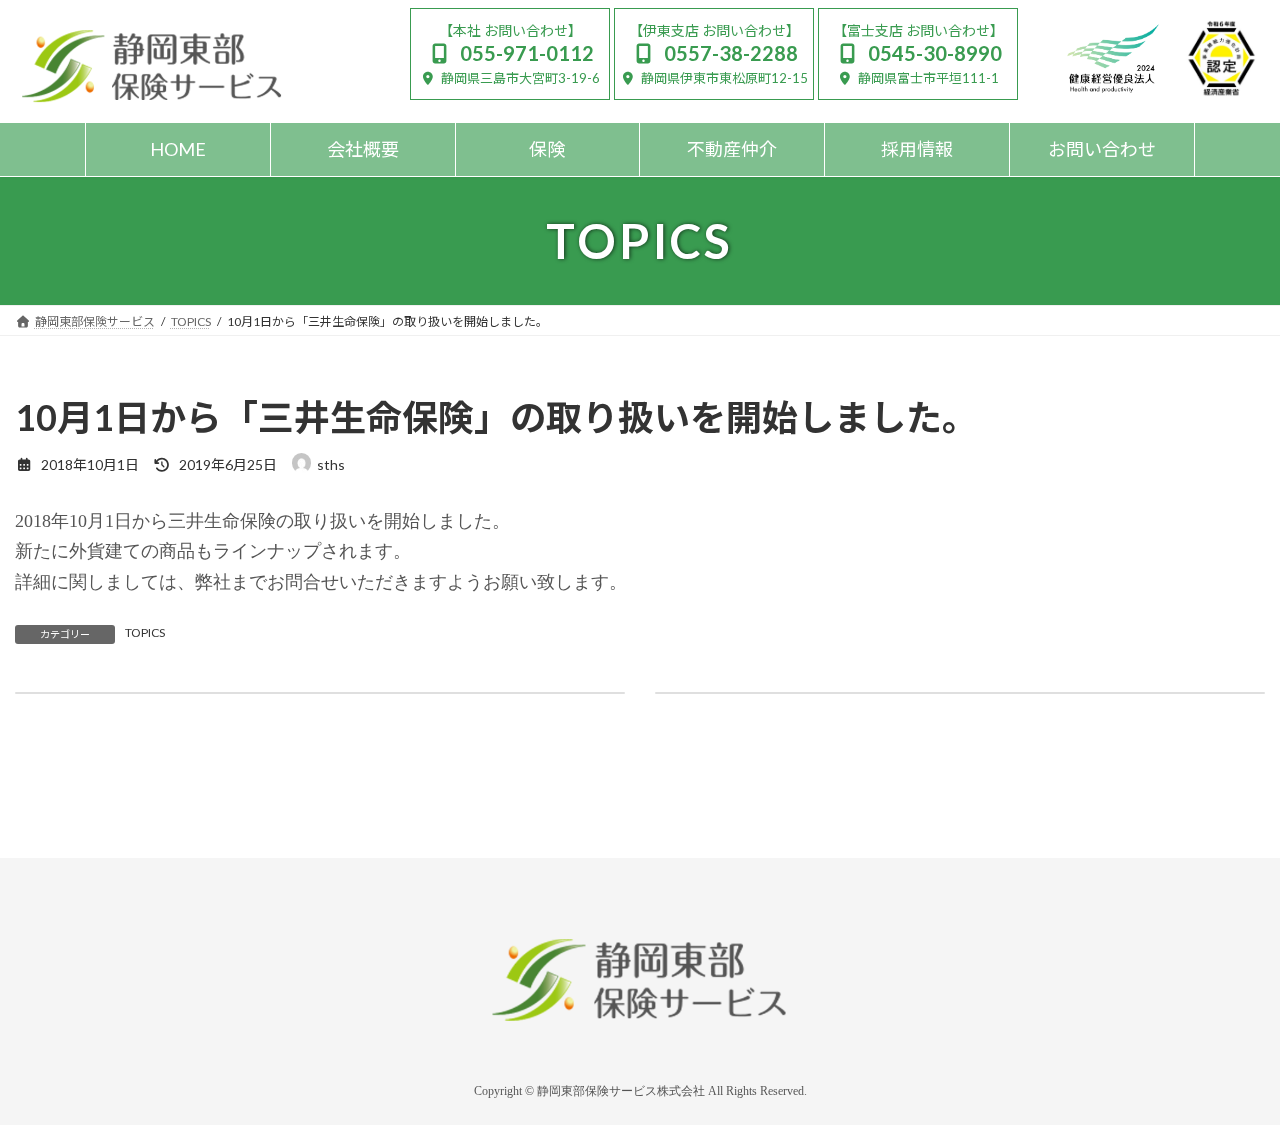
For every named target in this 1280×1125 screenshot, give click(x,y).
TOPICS (145, 632)
